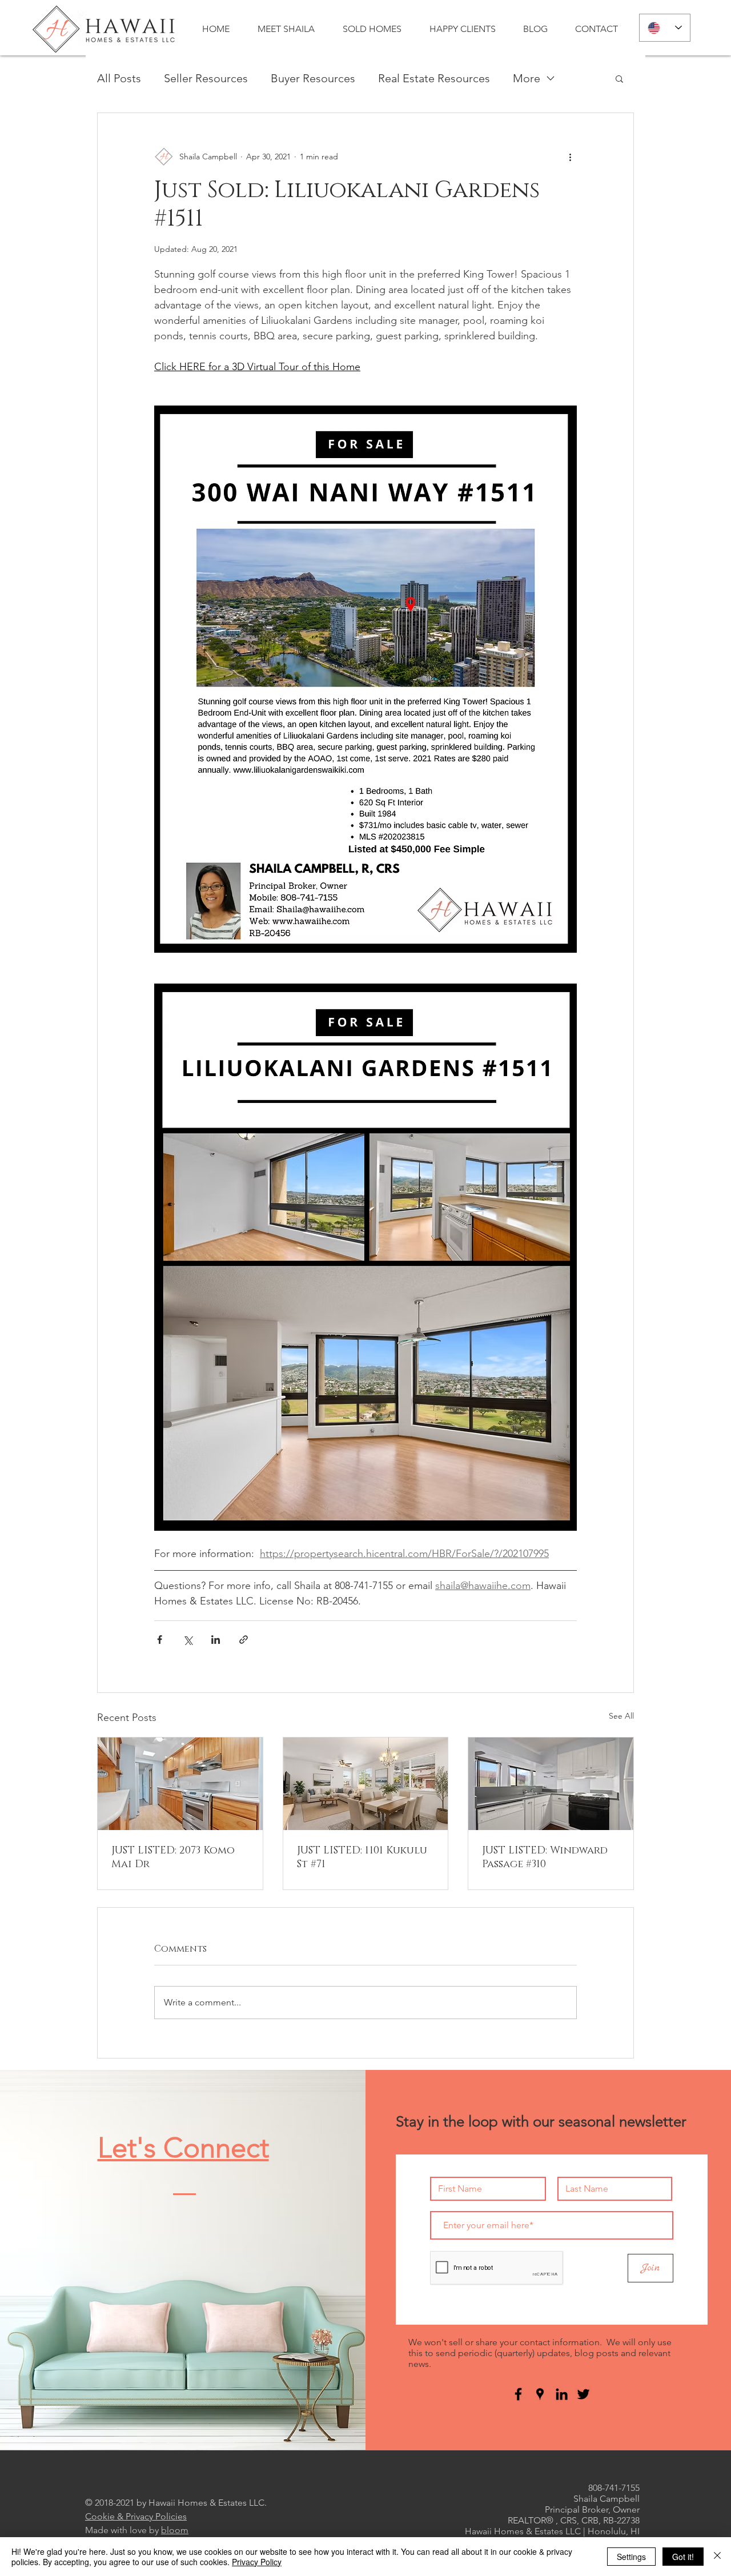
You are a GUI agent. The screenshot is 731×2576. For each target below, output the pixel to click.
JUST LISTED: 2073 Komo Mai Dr (173, 1857)
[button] (619, 78)
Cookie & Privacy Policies (136, 2516)
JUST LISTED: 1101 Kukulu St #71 (362, 1857)
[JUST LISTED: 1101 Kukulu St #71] (366, 1784)
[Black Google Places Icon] (540, 2394)
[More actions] (570, 157)
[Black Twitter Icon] (583, 2394)
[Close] (717, 2557)
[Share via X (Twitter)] (188, 1640)
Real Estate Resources (434, 78)
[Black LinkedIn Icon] (562, 2394)
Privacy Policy (257, 2562)
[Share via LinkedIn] (216, 1640)
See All (621, 1716)
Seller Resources (206, 78)
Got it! (683, 2557)
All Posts (119, 78)
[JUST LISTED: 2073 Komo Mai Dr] (180, 1784)
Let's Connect (183, 2148)
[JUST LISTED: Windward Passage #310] (551, 1784)
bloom (175, 2530)
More (527, 78)
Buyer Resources (313, 78)
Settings (631, 2557)
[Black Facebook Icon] (518, 2394)
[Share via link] (244, 1640)
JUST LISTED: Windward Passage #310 (545, 1857)
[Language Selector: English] (665, 28)
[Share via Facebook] (160, 1640)
